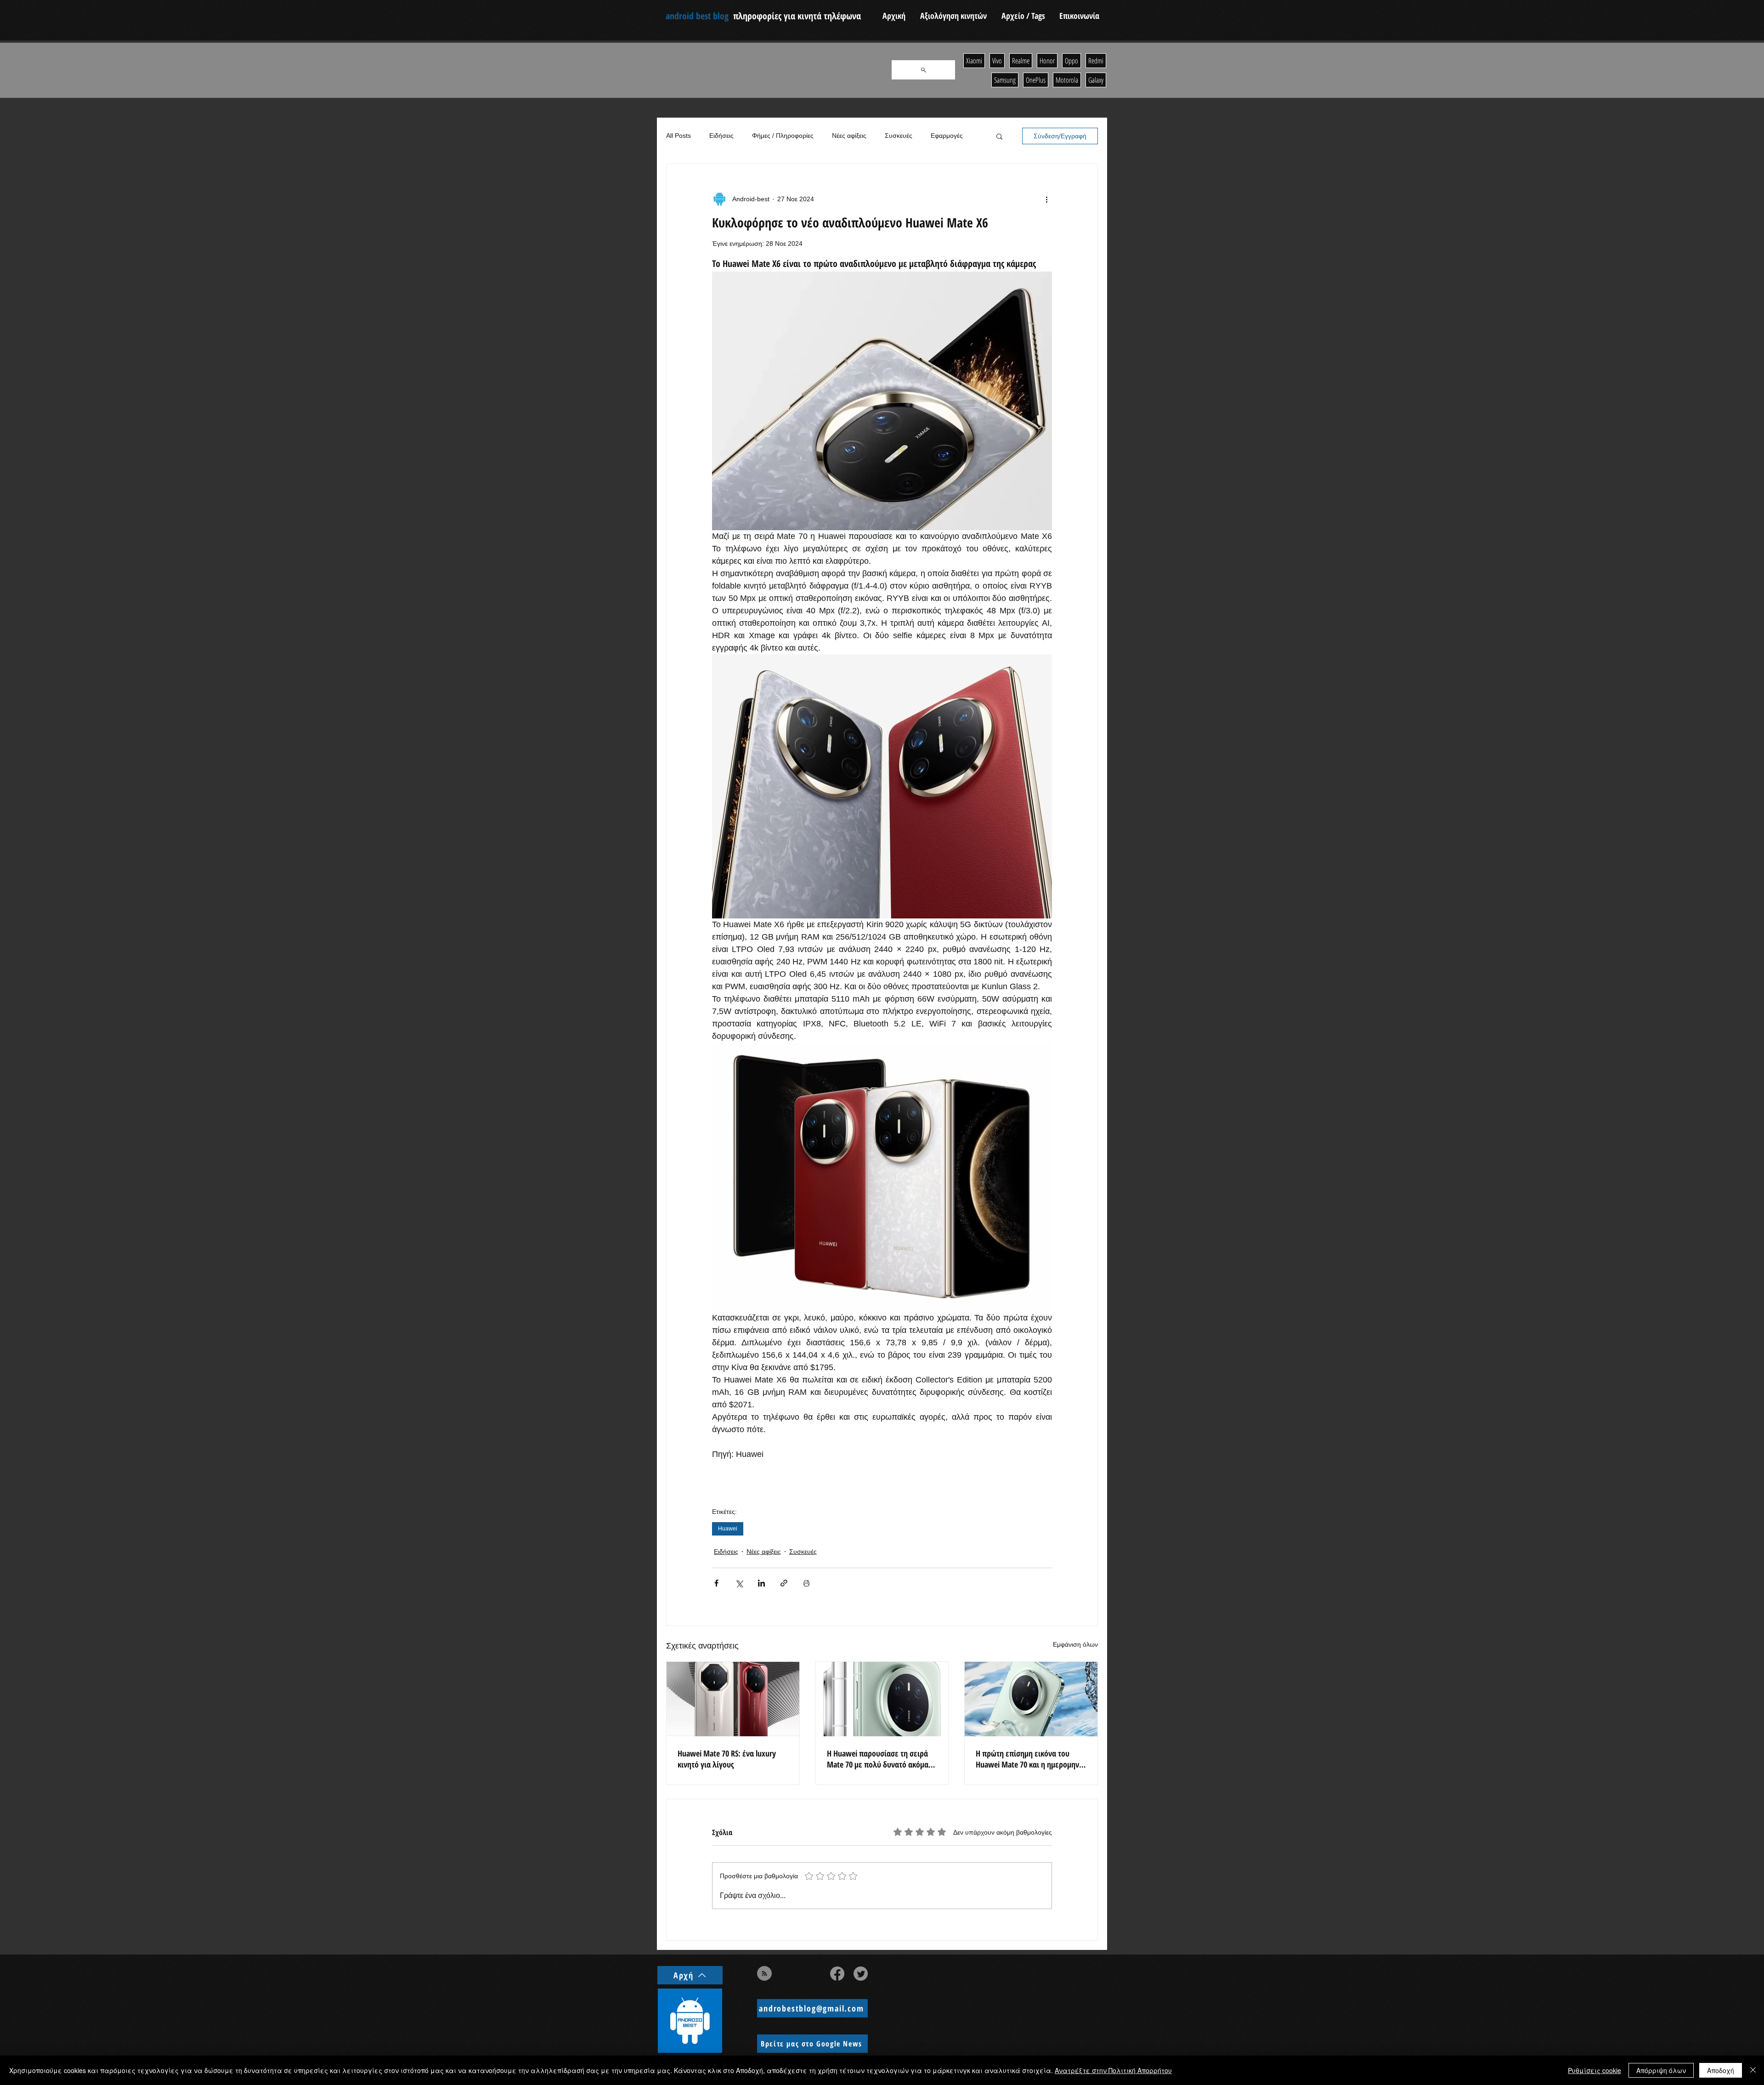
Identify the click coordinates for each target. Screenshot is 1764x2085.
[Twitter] (861, 1974)
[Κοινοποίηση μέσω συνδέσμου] (784, 1583)
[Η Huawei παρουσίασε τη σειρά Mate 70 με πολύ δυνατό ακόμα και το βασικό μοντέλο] (882, 1699)
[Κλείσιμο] (1753, 2070)
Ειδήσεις (721, 136)
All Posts (678, 136)
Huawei (728, 1529)
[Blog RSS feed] (764, 1974)
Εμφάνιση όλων (1075, 1644)
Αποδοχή (1721, 2070)
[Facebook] (837, 1974)
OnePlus (1036, 80)
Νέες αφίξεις (849, 136)
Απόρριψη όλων (1661, 2070)
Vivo (997, 61)
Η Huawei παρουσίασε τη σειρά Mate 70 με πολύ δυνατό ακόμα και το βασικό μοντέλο (878, 1759)
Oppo (1071, 61)
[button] (999, 136)
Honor (1047, 61)
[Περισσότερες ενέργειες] (1046, 199)
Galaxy (1096, 80)
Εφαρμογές (947, 136)
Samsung (1005, 80)
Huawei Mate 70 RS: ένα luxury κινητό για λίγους (727, 1759)
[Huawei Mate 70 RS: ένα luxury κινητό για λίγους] (733, 1699)
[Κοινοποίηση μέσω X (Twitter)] (739, 1583)
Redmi (1096, 61)
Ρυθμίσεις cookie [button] (1594, 2070)
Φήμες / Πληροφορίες (783, 136)
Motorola (1067, 80)
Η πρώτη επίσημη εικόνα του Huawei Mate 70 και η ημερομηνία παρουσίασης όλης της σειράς (1031, 1759)
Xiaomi (974, 61)
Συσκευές (899, 136)
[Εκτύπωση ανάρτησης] (806, 1583)
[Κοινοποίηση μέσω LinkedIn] (761, 1583)
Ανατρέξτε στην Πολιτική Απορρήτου (1113, 2070)
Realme (1021, 61)
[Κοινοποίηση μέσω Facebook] (716, 1583)
